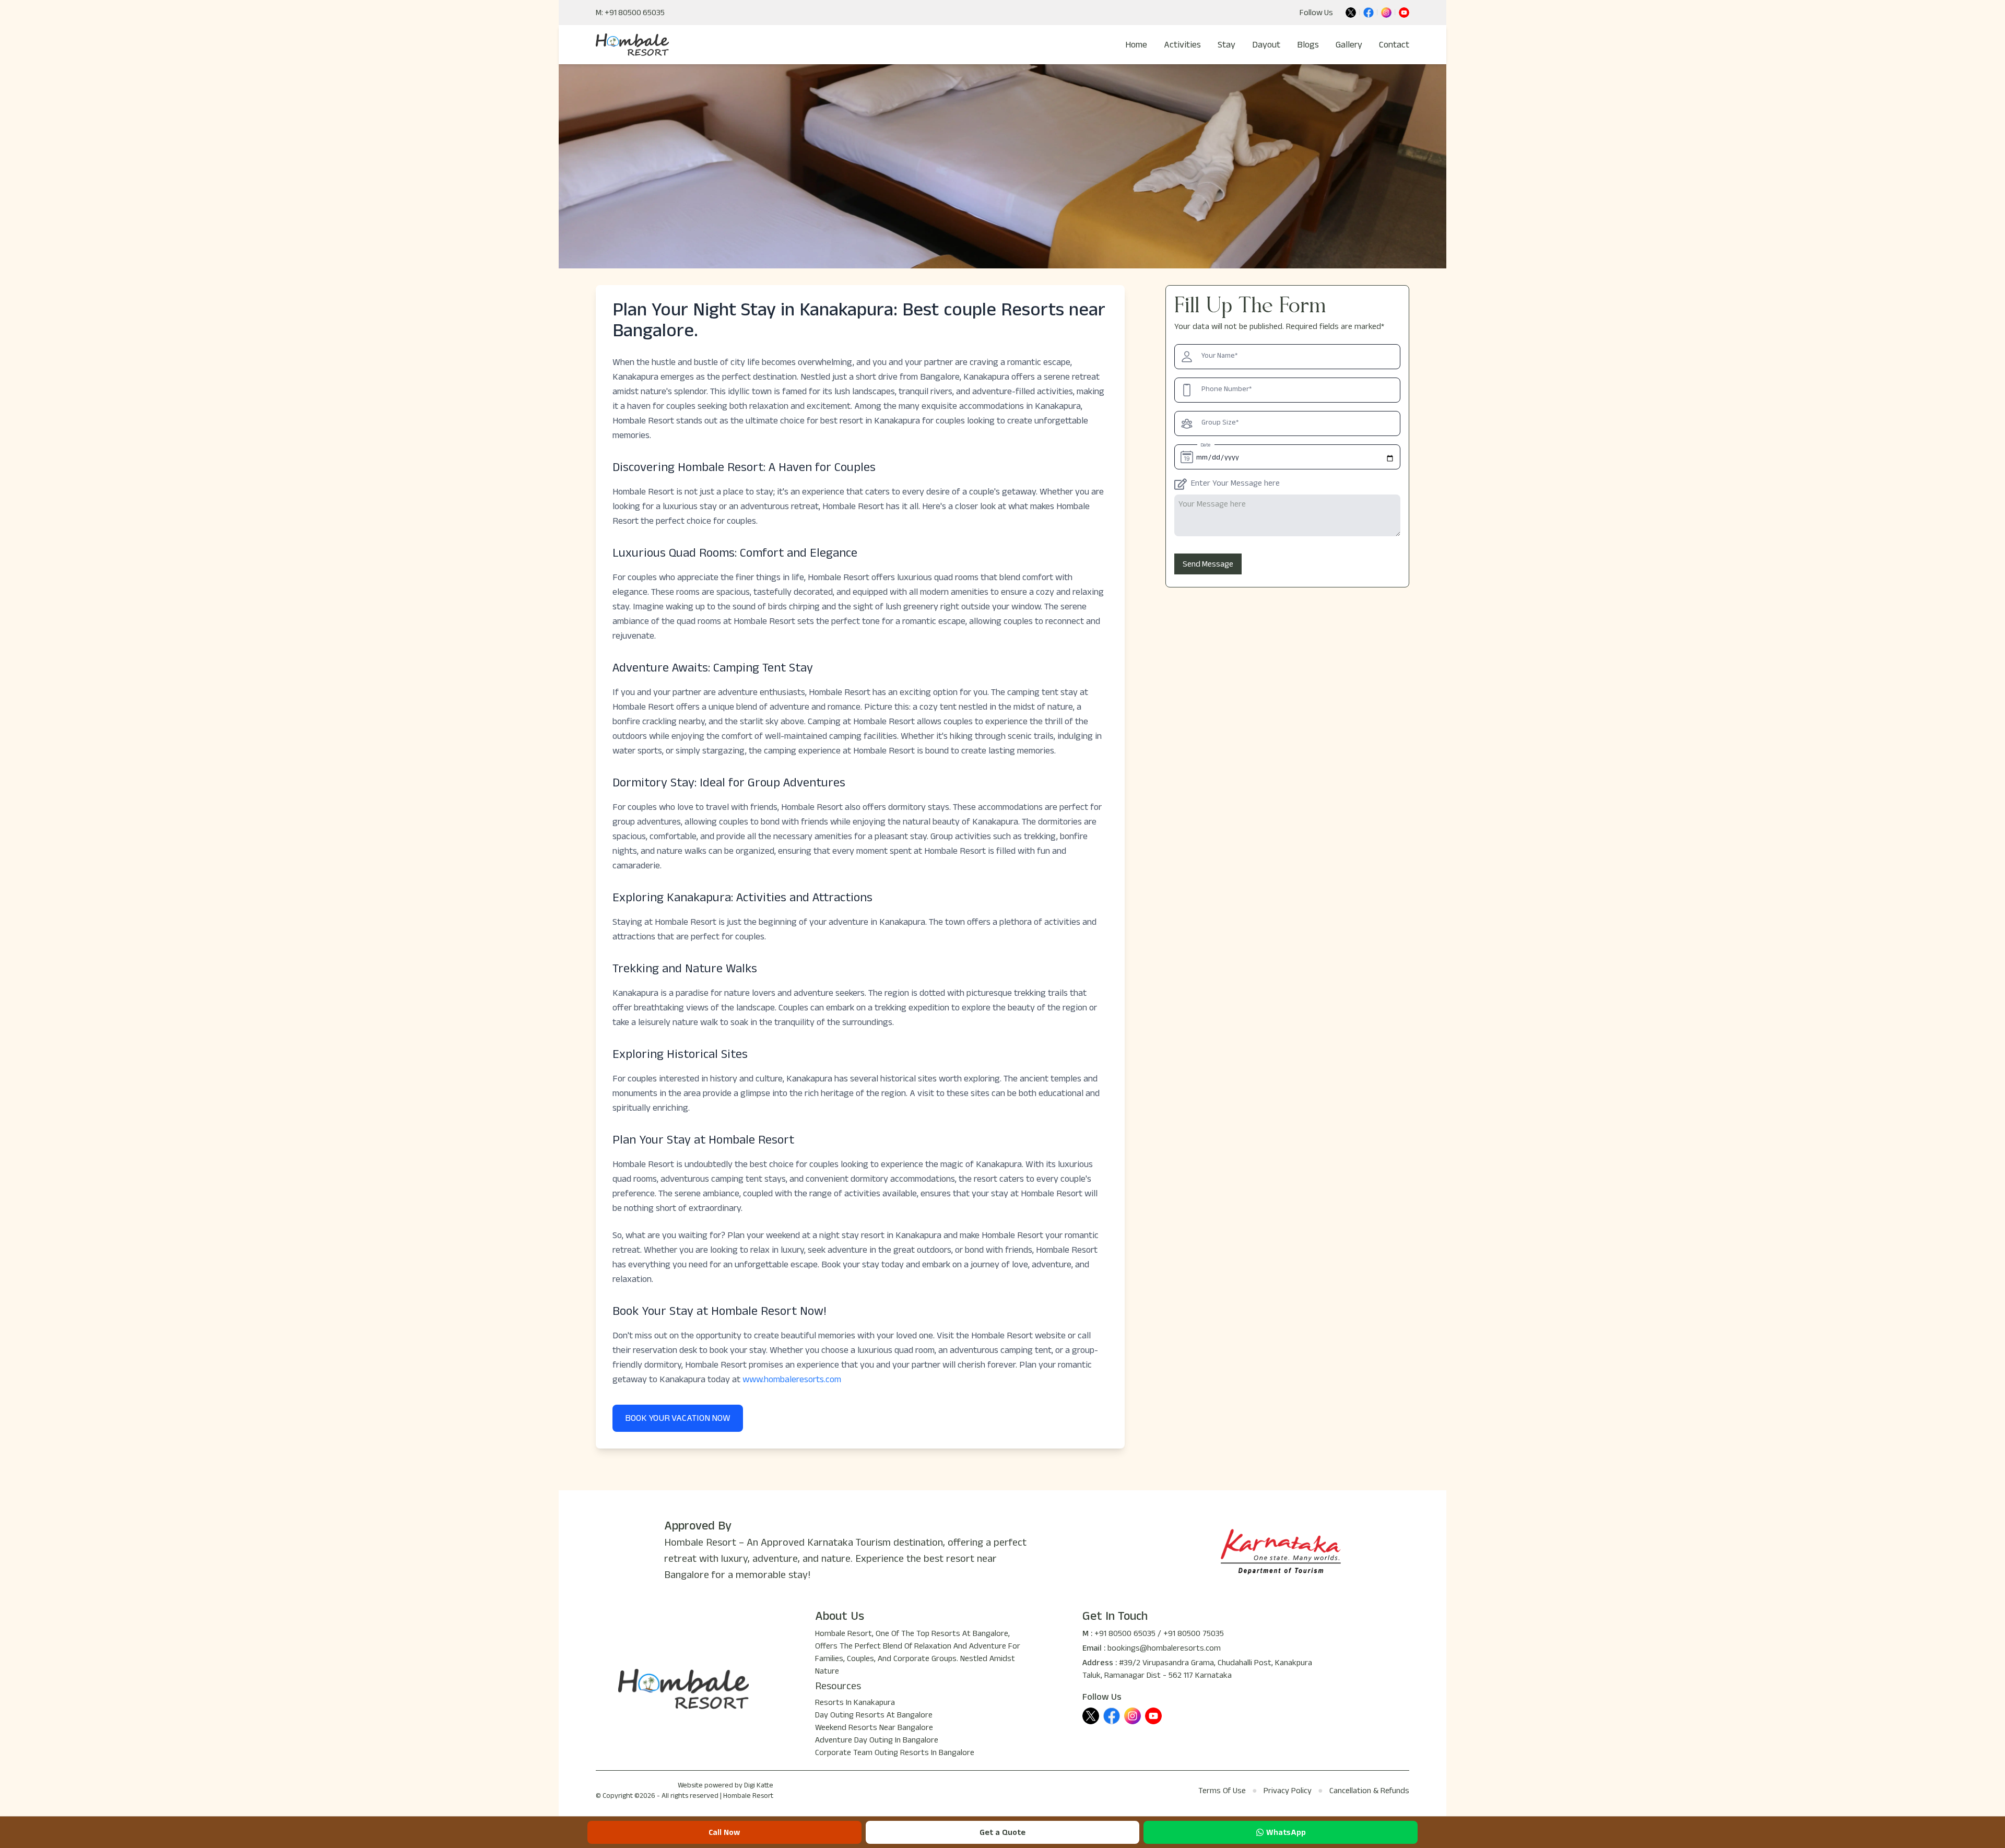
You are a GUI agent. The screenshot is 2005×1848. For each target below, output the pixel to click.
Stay (1226, 45)
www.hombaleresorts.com (792, 1381)
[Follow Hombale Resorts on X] (1351, 13)
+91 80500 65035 (1125, 1634)
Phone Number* (1226, 390)
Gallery (1349, 45)
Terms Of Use (1222, 1792)
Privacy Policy (1288, 1792)
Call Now (724, 1833)
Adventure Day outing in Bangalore (877, 1741)
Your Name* (1219, 357)
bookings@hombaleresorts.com (1164, 1649)
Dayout (1266, 45)
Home (1136, 45)
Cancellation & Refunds (1369, 1792)
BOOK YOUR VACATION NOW (678, 1418)
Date (1206, 446)
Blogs (1308, 45)
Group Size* (1220, 423)
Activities (1182, 45)
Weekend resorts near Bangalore (874, 1728)
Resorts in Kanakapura (855, 1703)
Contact (1394, 45)
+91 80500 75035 (1194, 1634)
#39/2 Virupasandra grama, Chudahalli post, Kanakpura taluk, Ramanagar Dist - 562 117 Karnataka (1197, 1670)
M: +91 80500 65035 (630, 13)
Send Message (1208, 564)
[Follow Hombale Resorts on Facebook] (1369, 13)
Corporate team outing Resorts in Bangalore (895, 1753)
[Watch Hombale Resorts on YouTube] (1404, 13)
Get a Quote (1002, 1833)
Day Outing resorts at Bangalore (874, 1716)
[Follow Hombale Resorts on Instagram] (1386, 13)
